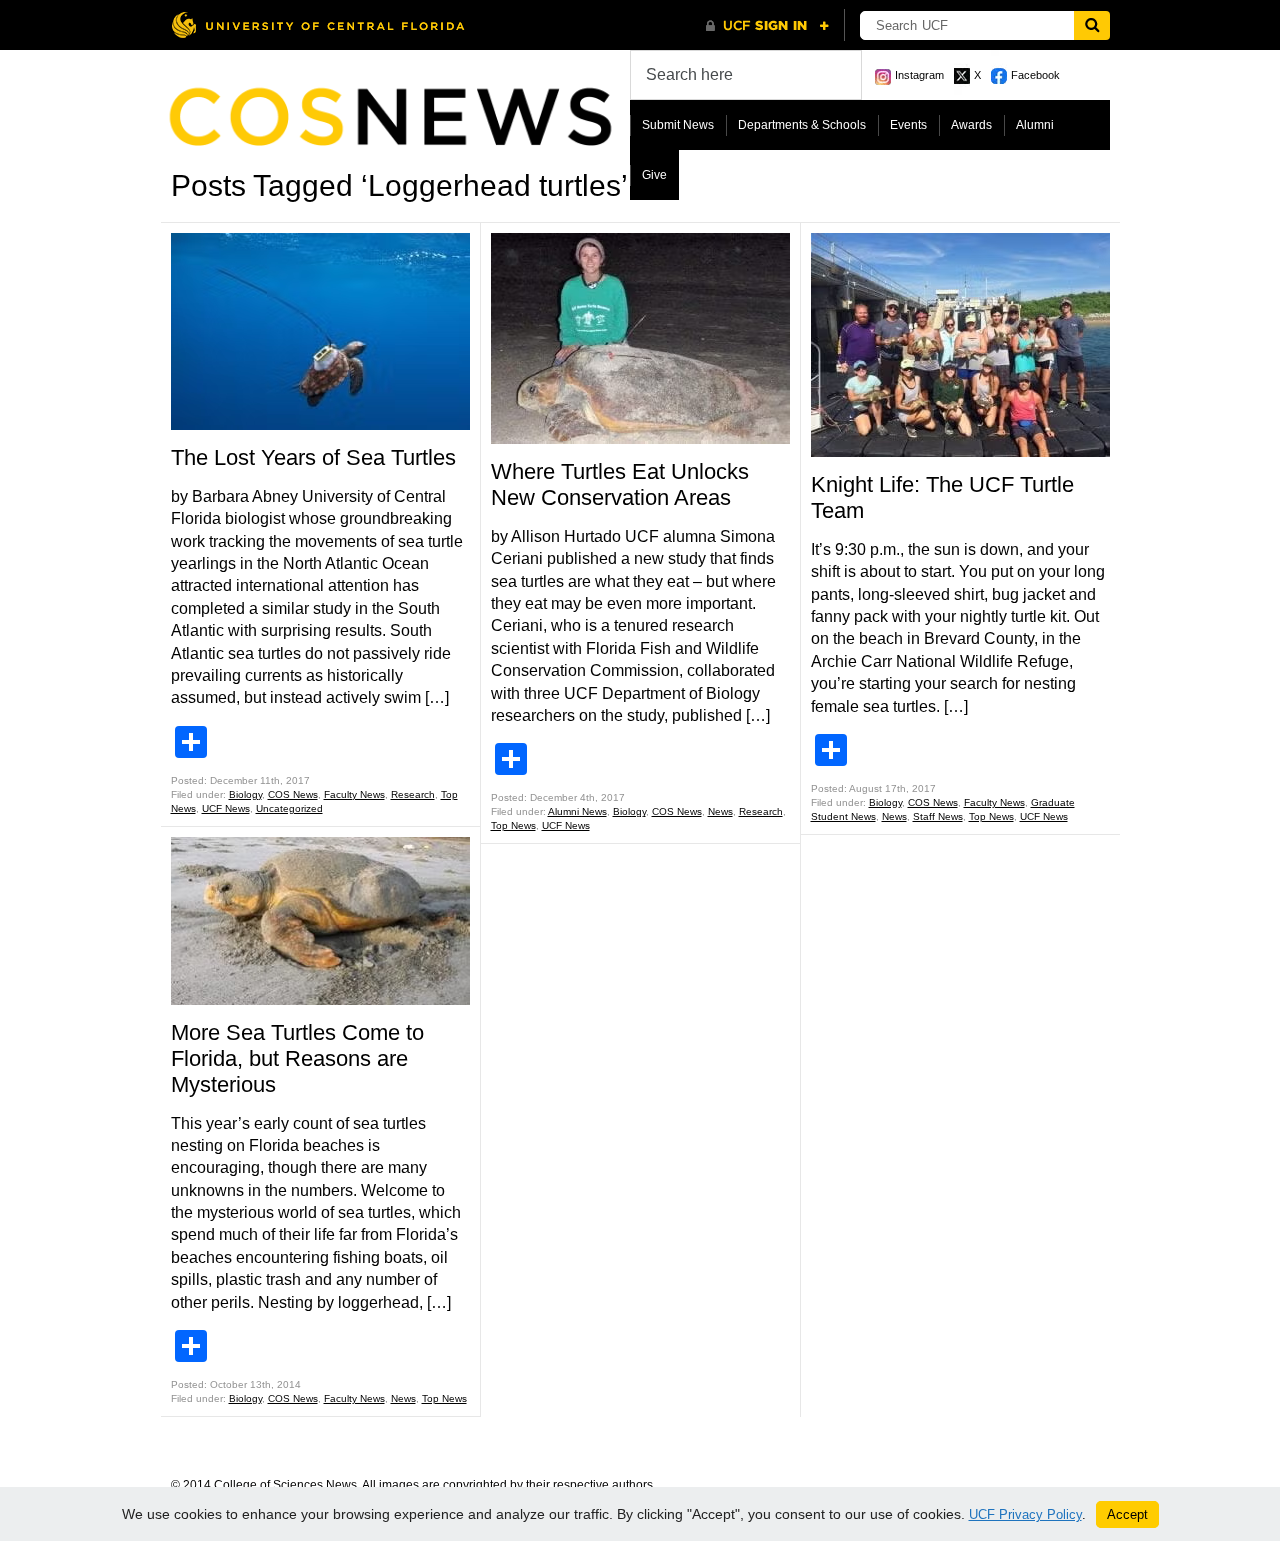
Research (413, 794)
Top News (444, 1398)
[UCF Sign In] (767, 26)
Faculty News (354, 794)
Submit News (678, 125)
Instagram (919, 75)
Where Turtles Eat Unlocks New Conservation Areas (620, 484)
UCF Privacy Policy (1025, 1514)
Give (654, 175)
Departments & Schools (802, 125)
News (403, 1398)
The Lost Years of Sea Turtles (313, 457)
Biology (245, 794)
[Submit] (1092, 25)
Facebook (1035, 75)
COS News (293, 794)
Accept (1127, 1514)
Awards (971, 125)
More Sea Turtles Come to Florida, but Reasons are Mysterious (297, 1058)
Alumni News (577, 811)
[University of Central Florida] (318, 24)
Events (908, 125)
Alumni (1035, 125)
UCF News (226, 808)
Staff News (938, 816)
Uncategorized (289, 808)
